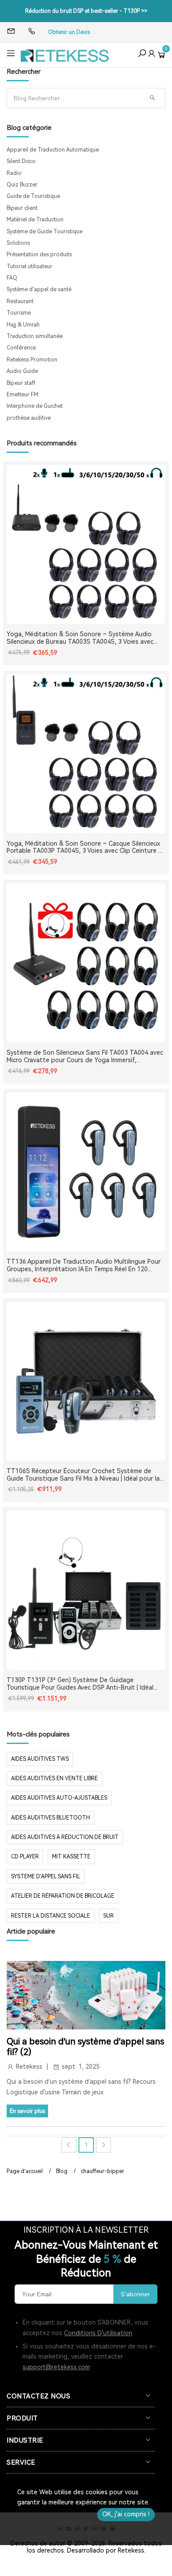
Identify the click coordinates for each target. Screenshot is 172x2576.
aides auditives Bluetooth (50, 1818)
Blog (62, 2171)
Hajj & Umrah (23, 325)
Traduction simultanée (35, 336)
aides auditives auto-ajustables (59, 1798)
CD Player (25, 1857)
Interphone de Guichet (35, 406)
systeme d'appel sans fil (46, 1877)
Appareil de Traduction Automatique (53, 150)
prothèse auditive (29, 418)
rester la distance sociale (50, 1916)
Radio (14, 173)
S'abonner (135, 2294)
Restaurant (20, 301)
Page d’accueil (25, 2171)
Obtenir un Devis (69, 32)
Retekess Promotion (32, 360)
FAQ (12, 278)
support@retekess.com (56, 2367)
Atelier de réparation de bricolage (63, 1896)
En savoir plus (27, 2111)
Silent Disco (21, 161)
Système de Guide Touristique (45, 232)
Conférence (21, 348)
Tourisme (19, 313)
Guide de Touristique (33, 196)
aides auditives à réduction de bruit (65, 1837)
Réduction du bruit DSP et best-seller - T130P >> (86, 11)
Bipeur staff (21, 383)
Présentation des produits (39, 255)
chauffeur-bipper (103, 2171)
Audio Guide (22, 371)
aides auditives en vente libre (54, 1778)
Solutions (18, 243)
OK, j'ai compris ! (126, 2514)
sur (108, 1916)
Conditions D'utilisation (98, 2333)
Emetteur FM (22, 395)
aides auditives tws (40, 1759)
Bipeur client (22, 208)
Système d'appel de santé (39, 289)
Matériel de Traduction (35, 220)
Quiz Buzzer (22, 185)
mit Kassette (71, 1857)
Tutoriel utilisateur (30, 266)
